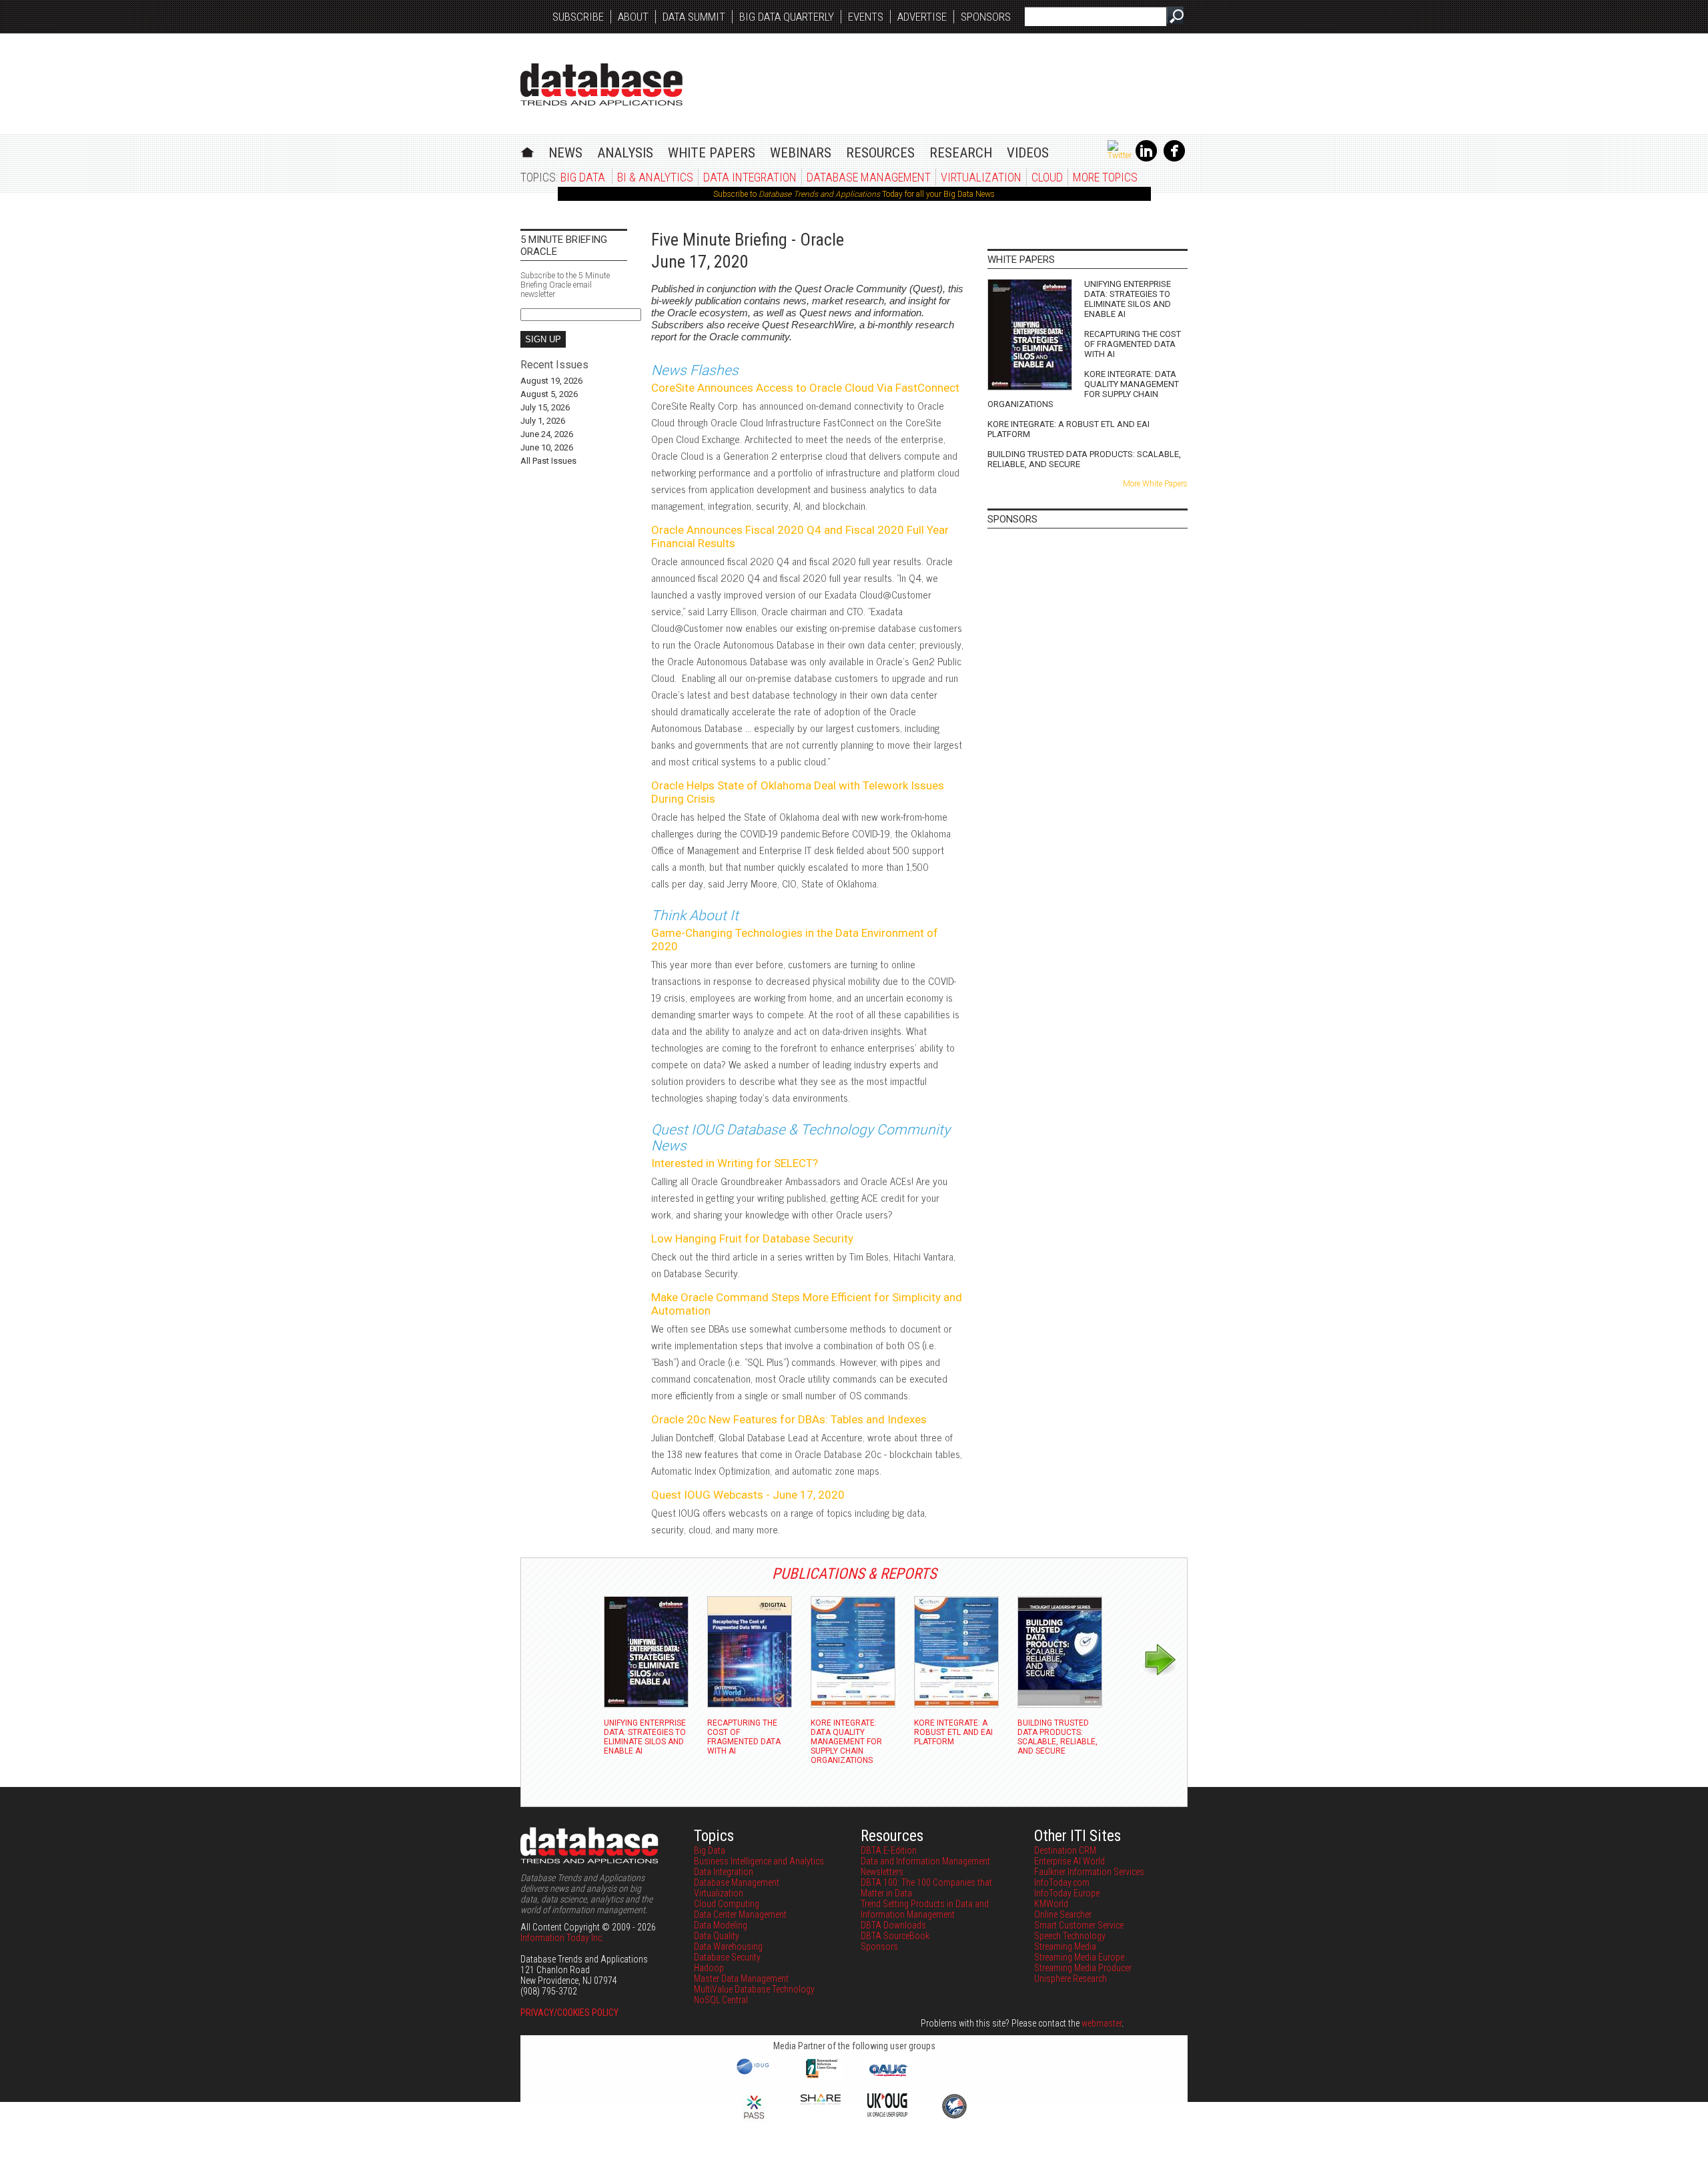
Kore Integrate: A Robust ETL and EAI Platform (1069, 429)
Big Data (583, 177)
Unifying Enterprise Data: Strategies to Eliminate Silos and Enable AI (1128, 299)
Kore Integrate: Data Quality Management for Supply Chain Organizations (1083, 389)
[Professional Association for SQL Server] (754, 2120)
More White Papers (1155, 484)
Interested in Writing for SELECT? (735, 1163)
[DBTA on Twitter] (1120, 155)
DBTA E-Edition (889, 1850)
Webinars (801, 153)
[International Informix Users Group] (821, 2077)
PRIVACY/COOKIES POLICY (569, 2013)
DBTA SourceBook (895, 1936)
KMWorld (1051, 1904)
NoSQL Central (721, 2000)
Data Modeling (721, 1925)
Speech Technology (1070, 1936)
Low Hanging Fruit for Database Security (752, 1238)
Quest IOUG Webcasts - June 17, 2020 (748, 1495)
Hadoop (709, 1968)
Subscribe (578, 17)
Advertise (922, 17)
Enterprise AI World (1070, 1861)
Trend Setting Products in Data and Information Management (925, 1909)
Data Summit (694, 17)
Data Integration (750, 177)
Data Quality (717, 1936)
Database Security (727, 1957)
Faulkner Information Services (1089, 1872)
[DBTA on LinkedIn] (1146, 159)
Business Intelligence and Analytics (759, 1861)
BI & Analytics (655, 177)
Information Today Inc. (562, 1938)
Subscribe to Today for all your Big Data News (854, 194)
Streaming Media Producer (1083, 1968)
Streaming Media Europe (1079, 1957)
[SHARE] (821, 2101)
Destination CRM (1065, 1850)
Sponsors (986, 17)
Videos (1028, 153)
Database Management (869, 177)
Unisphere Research (1071, 1979)
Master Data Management (741, 1979)
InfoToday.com (1062, 1882)
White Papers (712, 153)
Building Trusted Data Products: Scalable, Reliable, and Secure (1084, 459)
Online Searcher (1063, 1914)
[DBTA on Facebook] (1174, 159)
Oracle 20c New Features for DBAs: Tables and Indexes (789, 1419)
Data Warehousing (728, 1946)
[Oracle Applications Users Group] (887, 2077)
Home (527, 150)
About (633, 17)
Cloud (1047, 177)
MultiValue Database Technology (754, 1989)
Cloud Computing (727, 1904)
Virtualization (981, 177)
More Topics (1105, 177)
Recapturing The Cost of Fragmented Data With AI (1133, 344)
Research (961, 153)
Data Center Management (740, 1914)
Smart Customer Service (1079, 1925)
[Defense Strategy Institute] (954, 2117)
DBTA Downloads (893, 1925)
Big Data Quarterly (787, 17)
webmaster (1102, 2023)
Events (866, 17)
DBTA (601, 84)
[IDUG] (754, 2073)
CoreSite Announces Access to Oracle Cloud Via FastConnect (805, 388)
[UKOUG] (887, 2113)
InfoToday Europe (1067, 1893)
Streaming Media (1065, 1946)
